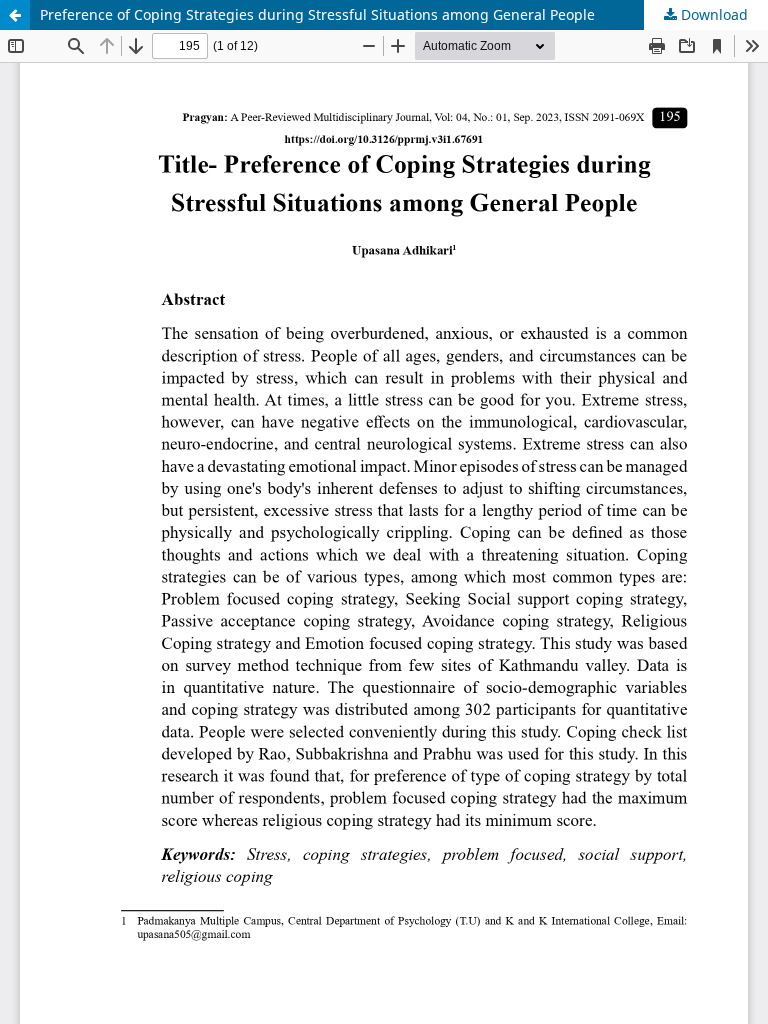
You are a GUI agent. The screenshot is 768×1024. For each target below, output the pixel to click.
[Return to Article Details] (15, 15)
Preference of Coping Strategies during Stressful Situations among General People (317, 14)
